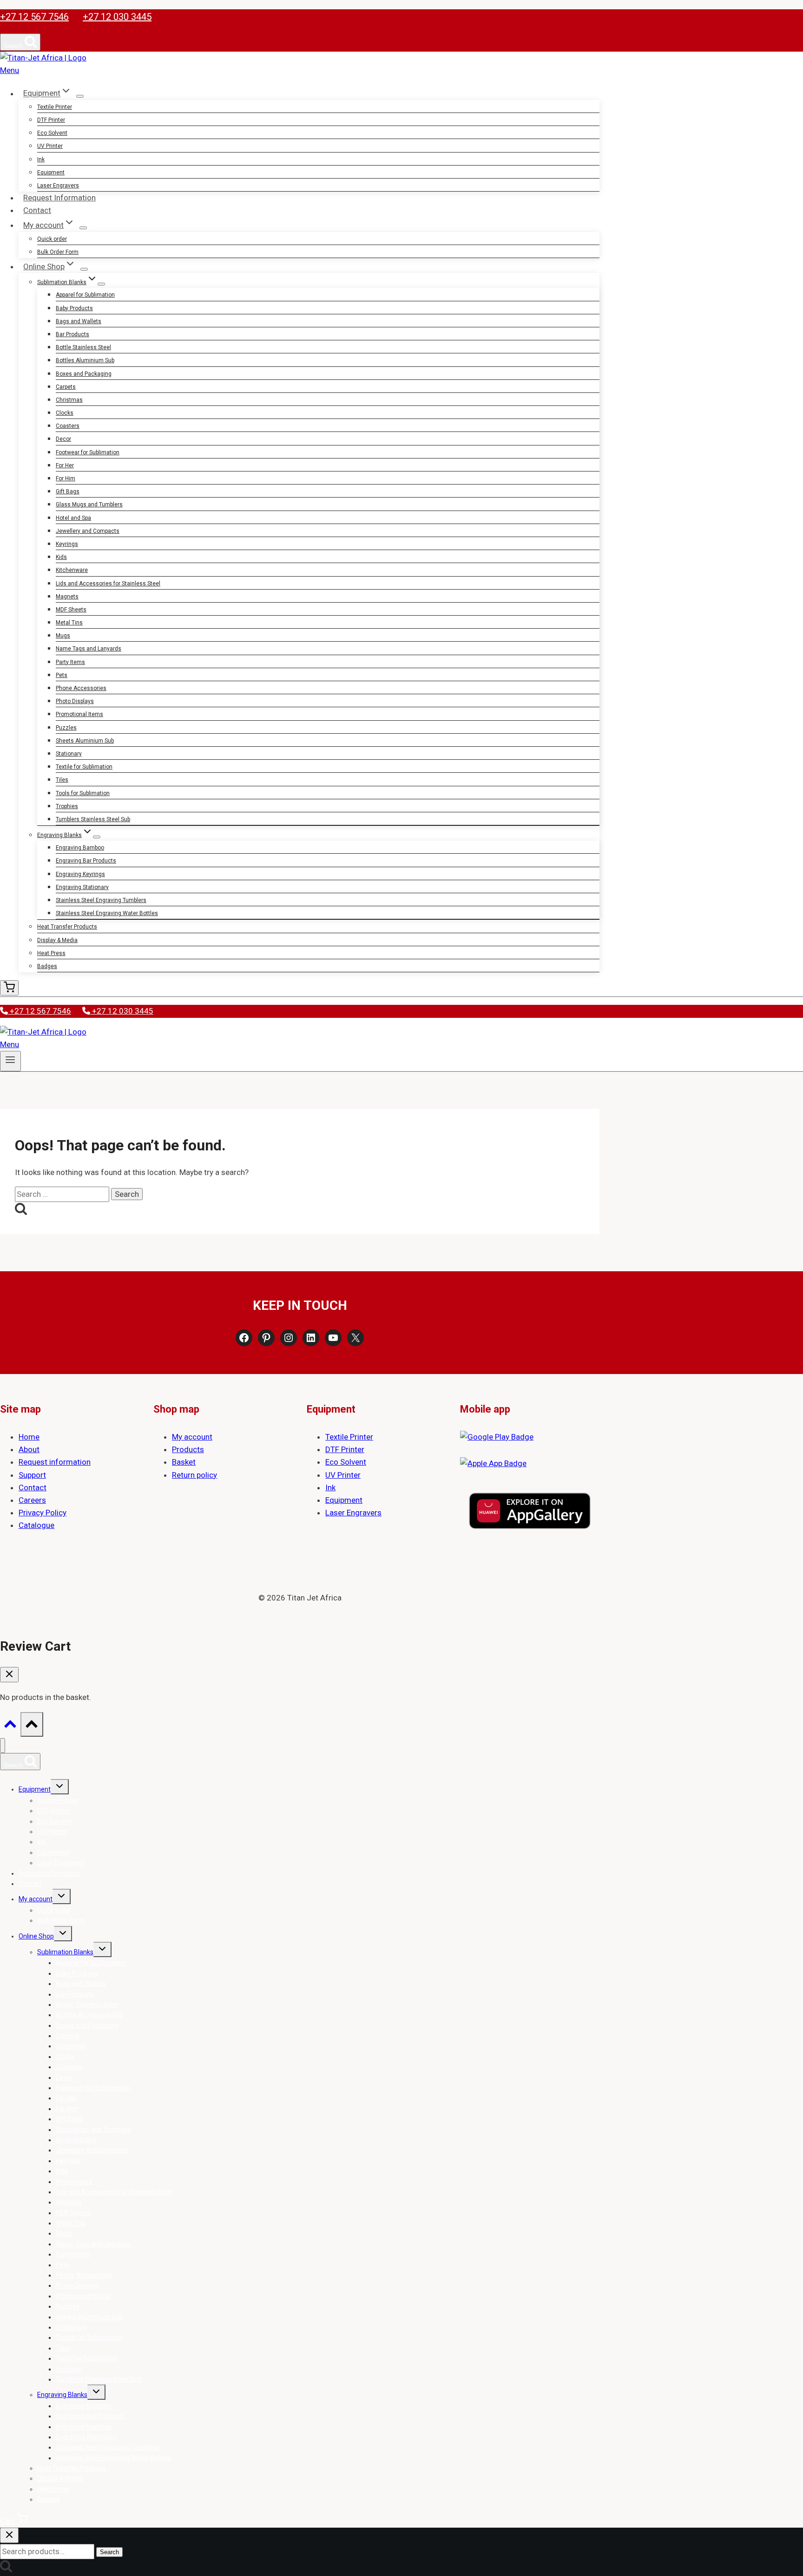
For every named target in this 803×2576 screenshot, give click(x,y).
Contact (37, 210)
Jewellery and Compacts (88, 531)
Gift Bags (68, 491)
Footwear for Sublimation (88, 452)
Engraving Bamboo (80, 848)
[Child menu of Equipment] (80, 96)
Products (188, 1449)
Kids (61, 557)
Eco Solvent (52, 133)
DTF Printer (51, 120)
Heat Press (51, 953)
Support (32, 1475)
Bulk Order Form (58, 252)
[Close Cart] (9, 1675)
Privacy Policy (43, 1513)
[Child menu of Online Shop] (84, 269)
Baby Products (74, 308)
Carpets (66, 387)
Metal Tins (69, 623)
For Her (65, 465)
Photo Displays (75, 701)
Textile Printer (55, 107)
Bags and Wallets (79, 321)
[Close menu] (3, 1746)
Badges (47, 966)
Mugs (63, 636)
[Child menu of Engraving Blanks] (97, 837)
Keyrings (67, 544)
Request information (55, 1462)
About (29, 1449)
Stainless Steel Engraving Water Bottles (107, 913)
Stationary (69, 754)
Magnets (67, 597)
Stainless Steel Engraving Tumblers (101, 900)
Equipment (51, 173)
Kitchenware (72, 570)
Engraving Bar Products (86, 861)
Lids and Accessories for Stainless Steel (108, 584)
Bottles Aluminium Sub (85, 360)
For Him (66, 478)
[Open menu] (10, 1061)
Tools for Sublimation (83, 793)
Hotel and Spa (73, 518)
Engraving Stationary (82, 887)
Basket (184, 1462)
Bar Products (72, 334)
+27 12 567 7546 (34, 17)
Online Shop (36, 1936)
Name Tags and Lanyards (89, 649)
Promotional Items (79, 714)
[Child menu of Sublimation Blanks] (101, 284)
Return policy (194, 1475)
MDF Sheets (71, 610)
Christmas (69, 400)
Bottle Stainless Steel (83, 347)
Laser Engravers (58, 186)
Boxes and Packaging (84, 374)
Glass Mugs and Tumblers (89, 505)
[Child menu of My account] (83, 228)
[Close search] (9, 2535)
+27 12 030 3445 (117, 17)
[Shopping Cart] (9, 988)
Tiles (62, 780)
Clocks (65, 413)
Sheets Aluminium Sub (85, 741)
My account (192, 1437)
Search (109, 2552)
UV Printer (50, 146)
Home (29, 1437)
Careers (32, 1500)
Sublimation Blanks (65, 1952)
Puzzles (66, 728)
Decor (63, 439)
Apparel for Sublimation (85, 295)
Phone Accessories (81, 688)
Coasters (68, 426)
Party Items (70, 662)
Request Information (59, 198)
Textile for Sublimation (84, 767)
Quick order (52, 239)
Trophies (67, 806)
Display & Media (57, 940)
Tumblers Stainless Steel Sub (93, 819)
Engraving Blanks (62, 2395)
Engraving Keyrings (80, 874)
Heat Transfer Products (67, 927)
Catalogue (36, 1525)
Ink (41, 159)
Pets (62, 675)
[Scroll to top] (10, 1726)
